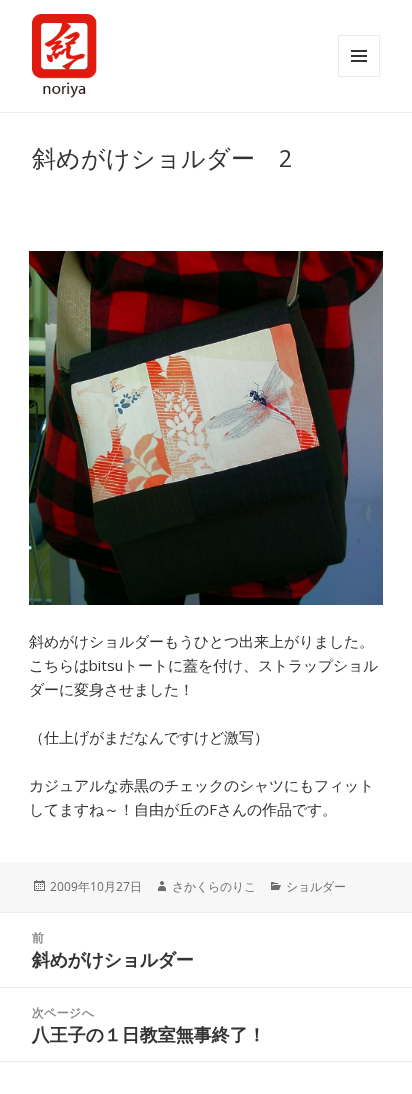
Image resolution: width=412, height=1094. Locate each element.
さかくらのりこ (214, 886)
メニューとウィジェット (359, 56)
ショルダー (316, 886)
